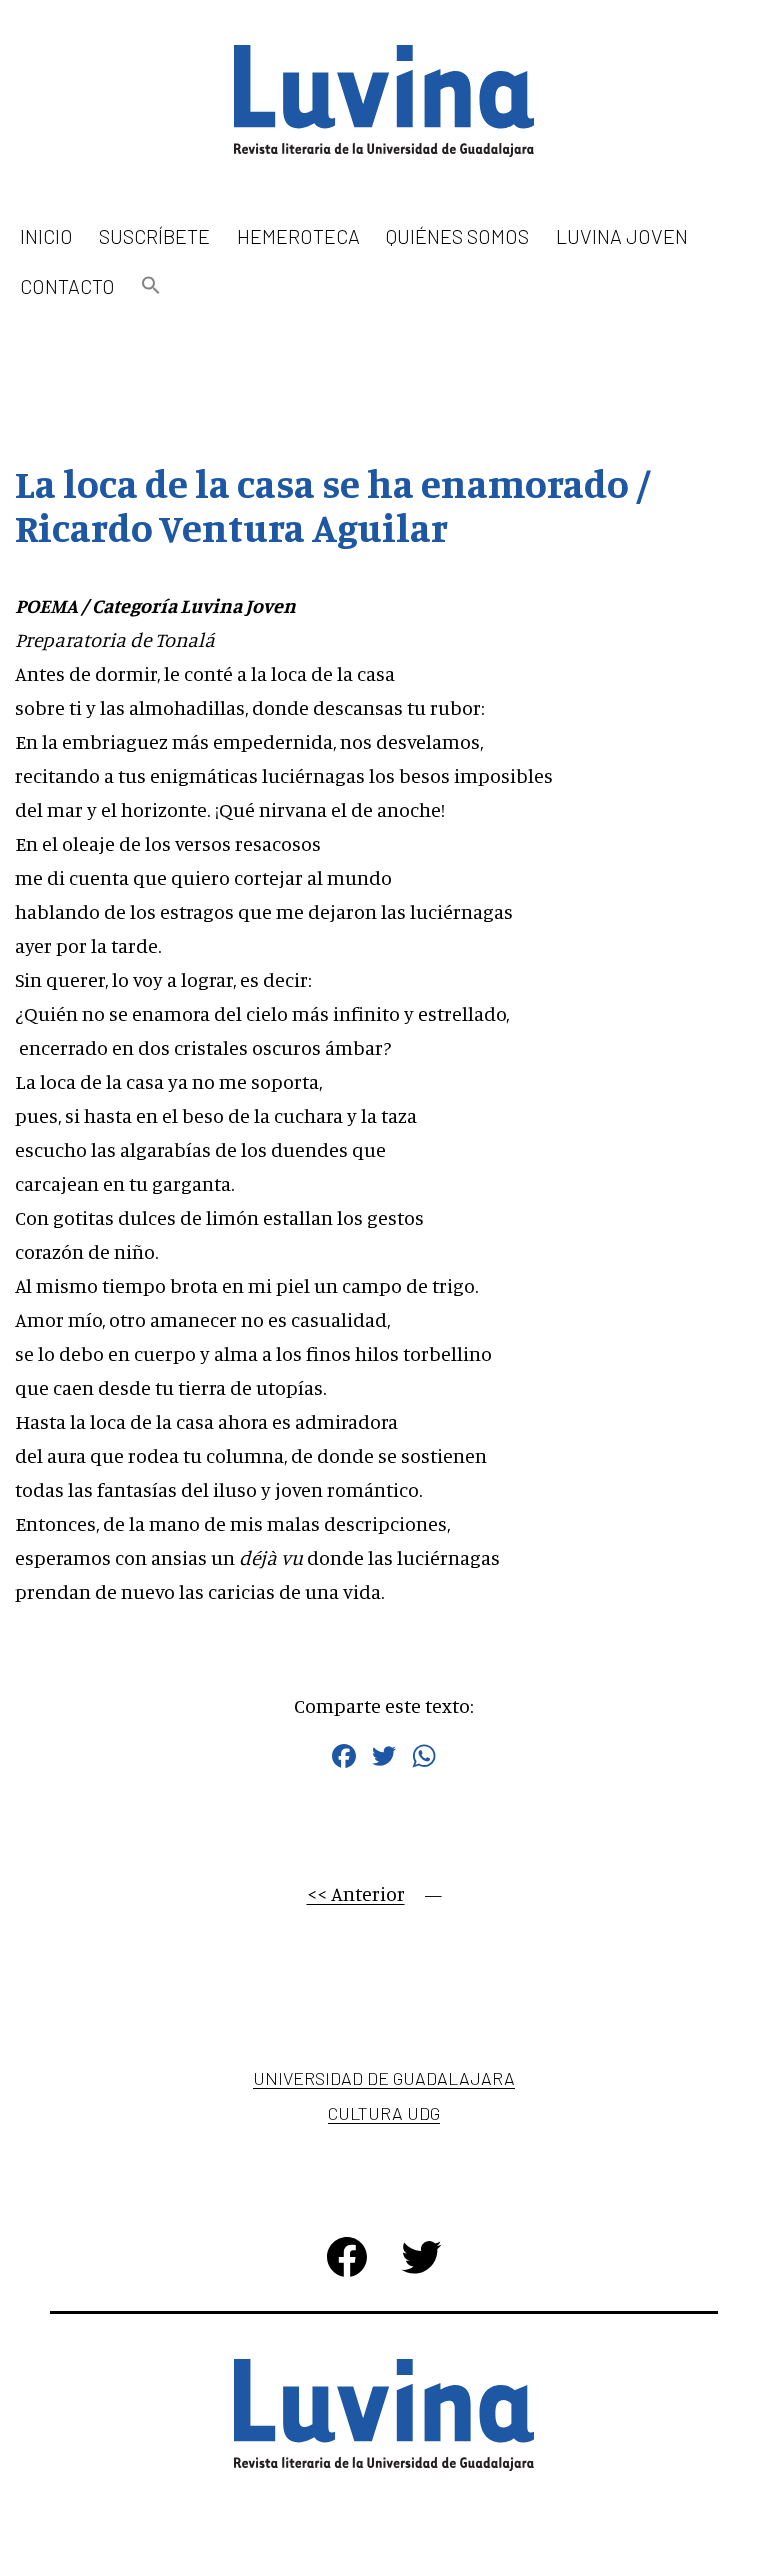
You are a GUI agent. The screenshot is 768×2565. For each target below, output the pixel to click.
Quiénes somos (457, 236)
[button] (151, 286)
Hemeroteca (298, 236)
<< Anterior (356, 1893)
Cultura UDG (384, 2113)
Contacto (67, 286)
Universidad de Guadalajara (384, 2078)
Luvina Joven (622, 236)
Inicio (46, 236)
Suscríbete (154, 236)
